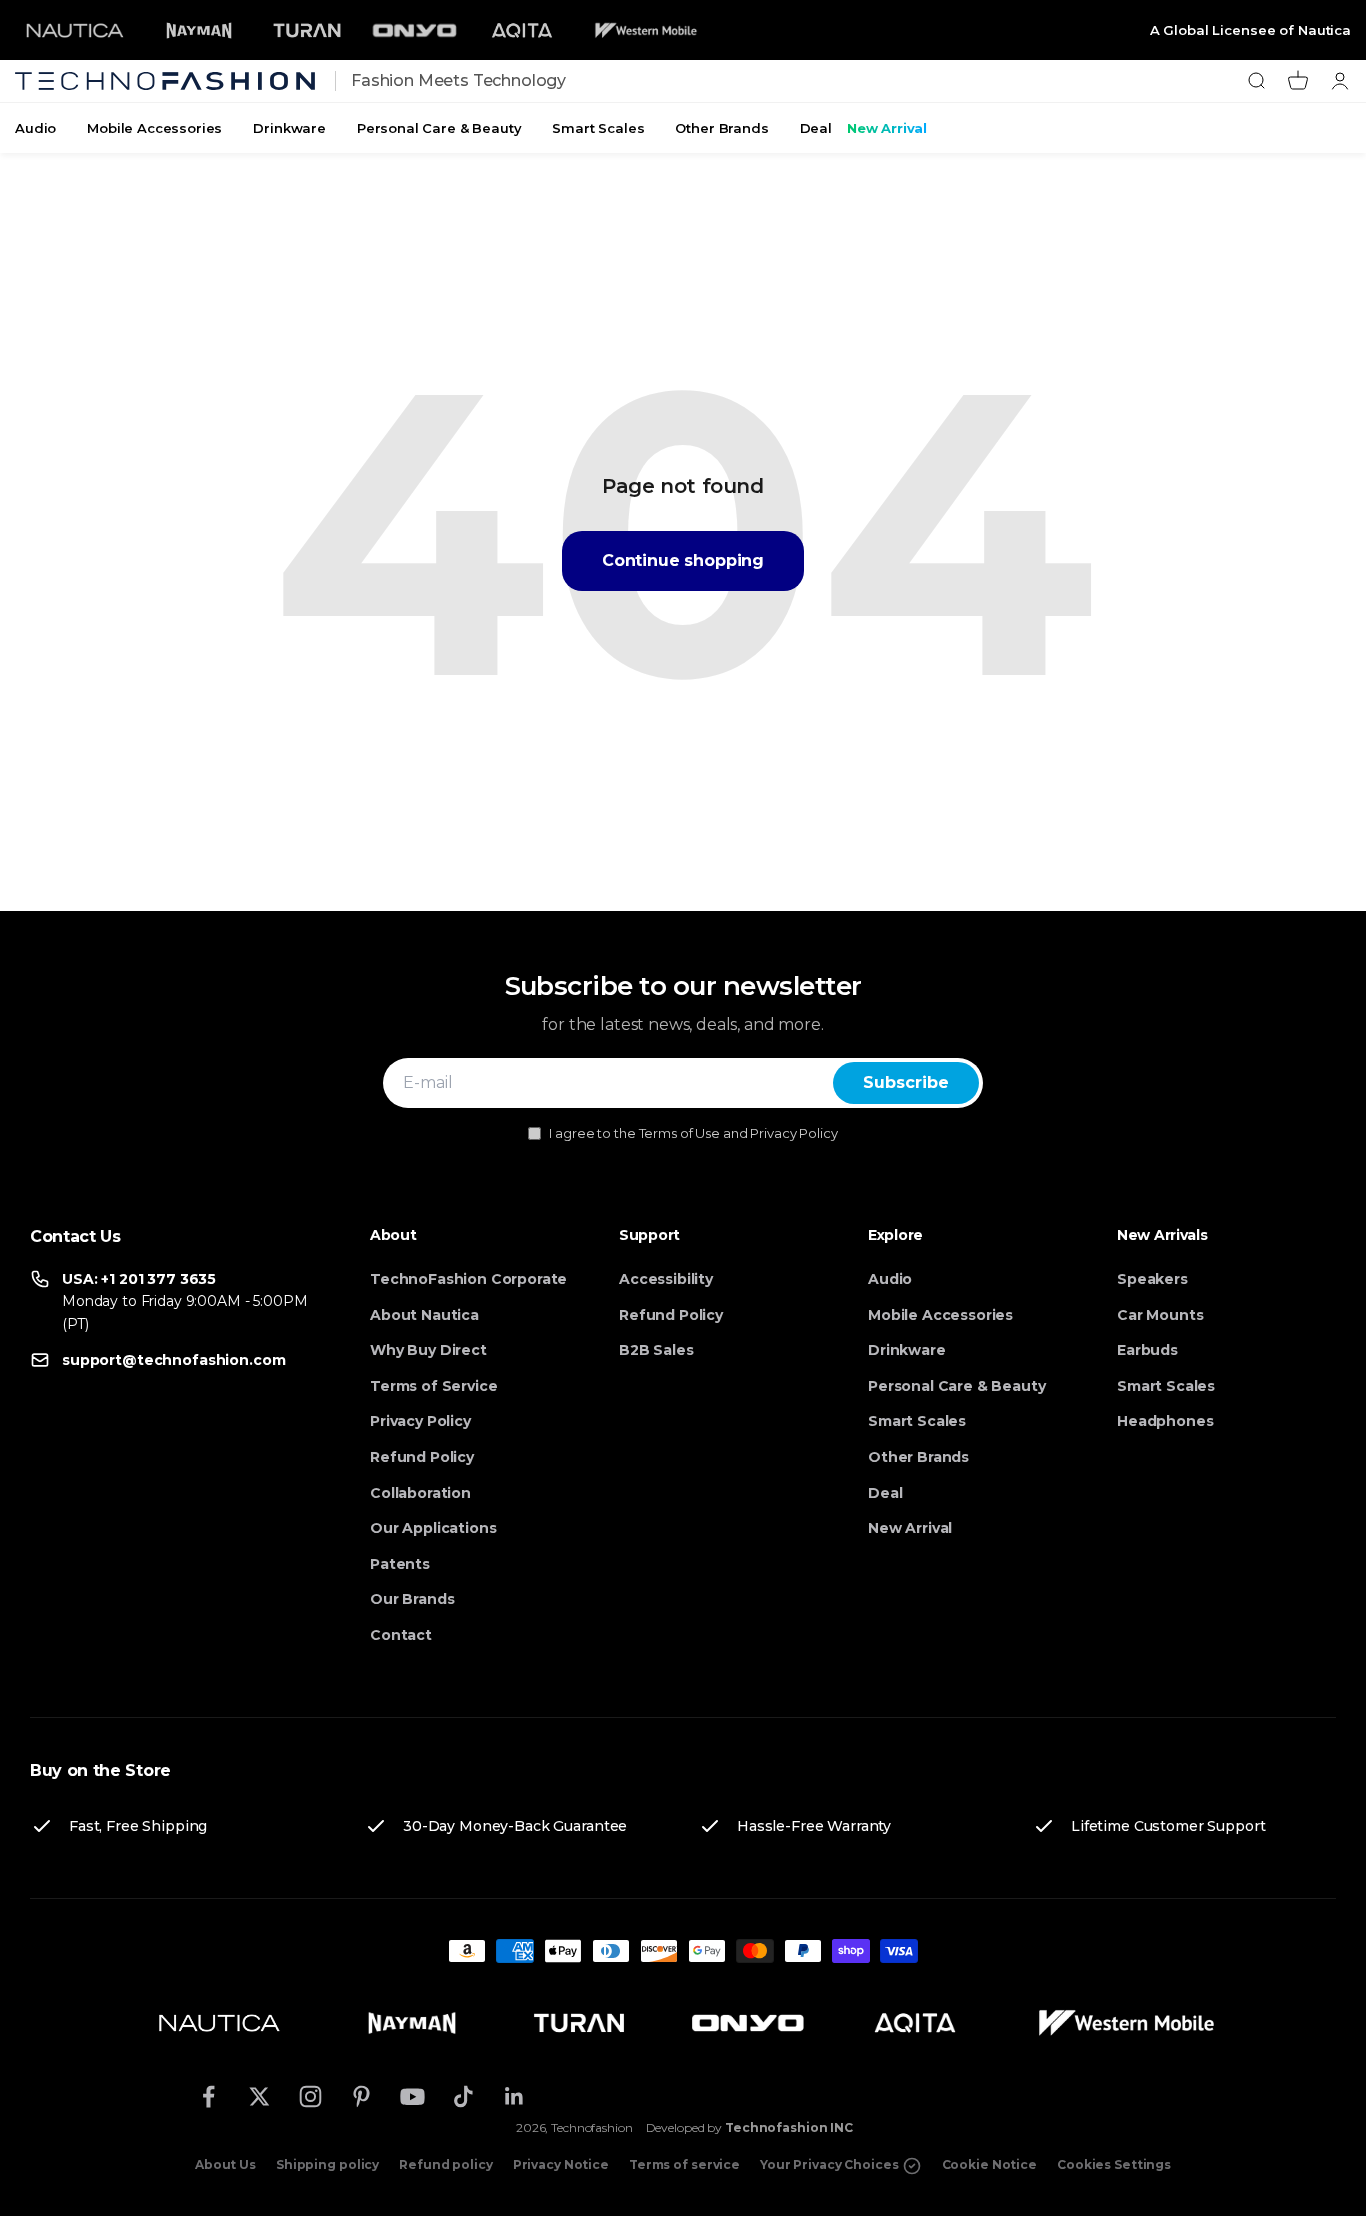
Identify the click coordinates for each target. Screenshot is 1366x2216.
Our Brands (412, 1599)
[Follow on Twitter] (259, 2096)
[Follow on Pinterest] (361, 2096)
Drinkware (289, 128)
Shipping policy (327, 2164)
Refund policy (445, 2164)
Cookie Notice (989, 2164)
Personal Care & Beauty (439, 128)
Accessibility (666, 1279)
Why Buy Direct (428, 1350)
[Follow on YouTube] (412, 2096)
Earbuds (1147, 1350)
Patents (400, 1564)
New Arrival (887, 128)
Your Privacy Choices (830, 2164)
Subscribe (906, 1082)
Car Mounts (1160, 1315)
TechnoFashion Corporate (468, 1279)
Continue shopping (683, 560)
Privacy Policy (420, 1421)
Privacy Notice (561, 2164)
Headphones (1165, 1421)
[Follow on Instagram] (310, 2096)
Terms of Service (433, 1386)
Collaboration (420, 1493)
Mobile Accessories (154, 128)
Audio (35, 128)
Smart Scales (598, 128)
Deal (816, 128)
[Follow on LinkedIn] (514, 2096)
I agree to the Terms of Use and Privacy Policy (693, 1133)
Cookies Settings (1114, 2164)
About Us (225, 2164)
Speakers (1152, 1279)
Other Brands (721, 128)
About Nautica (424, 1315)
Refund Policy (422, 1457)
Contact (401, 1635)
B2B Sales (656, 1350)
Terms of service (684, 2164)
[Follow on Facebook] (208, 2096)
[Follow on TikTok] (463, 2096)
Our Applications (433, 1528)
